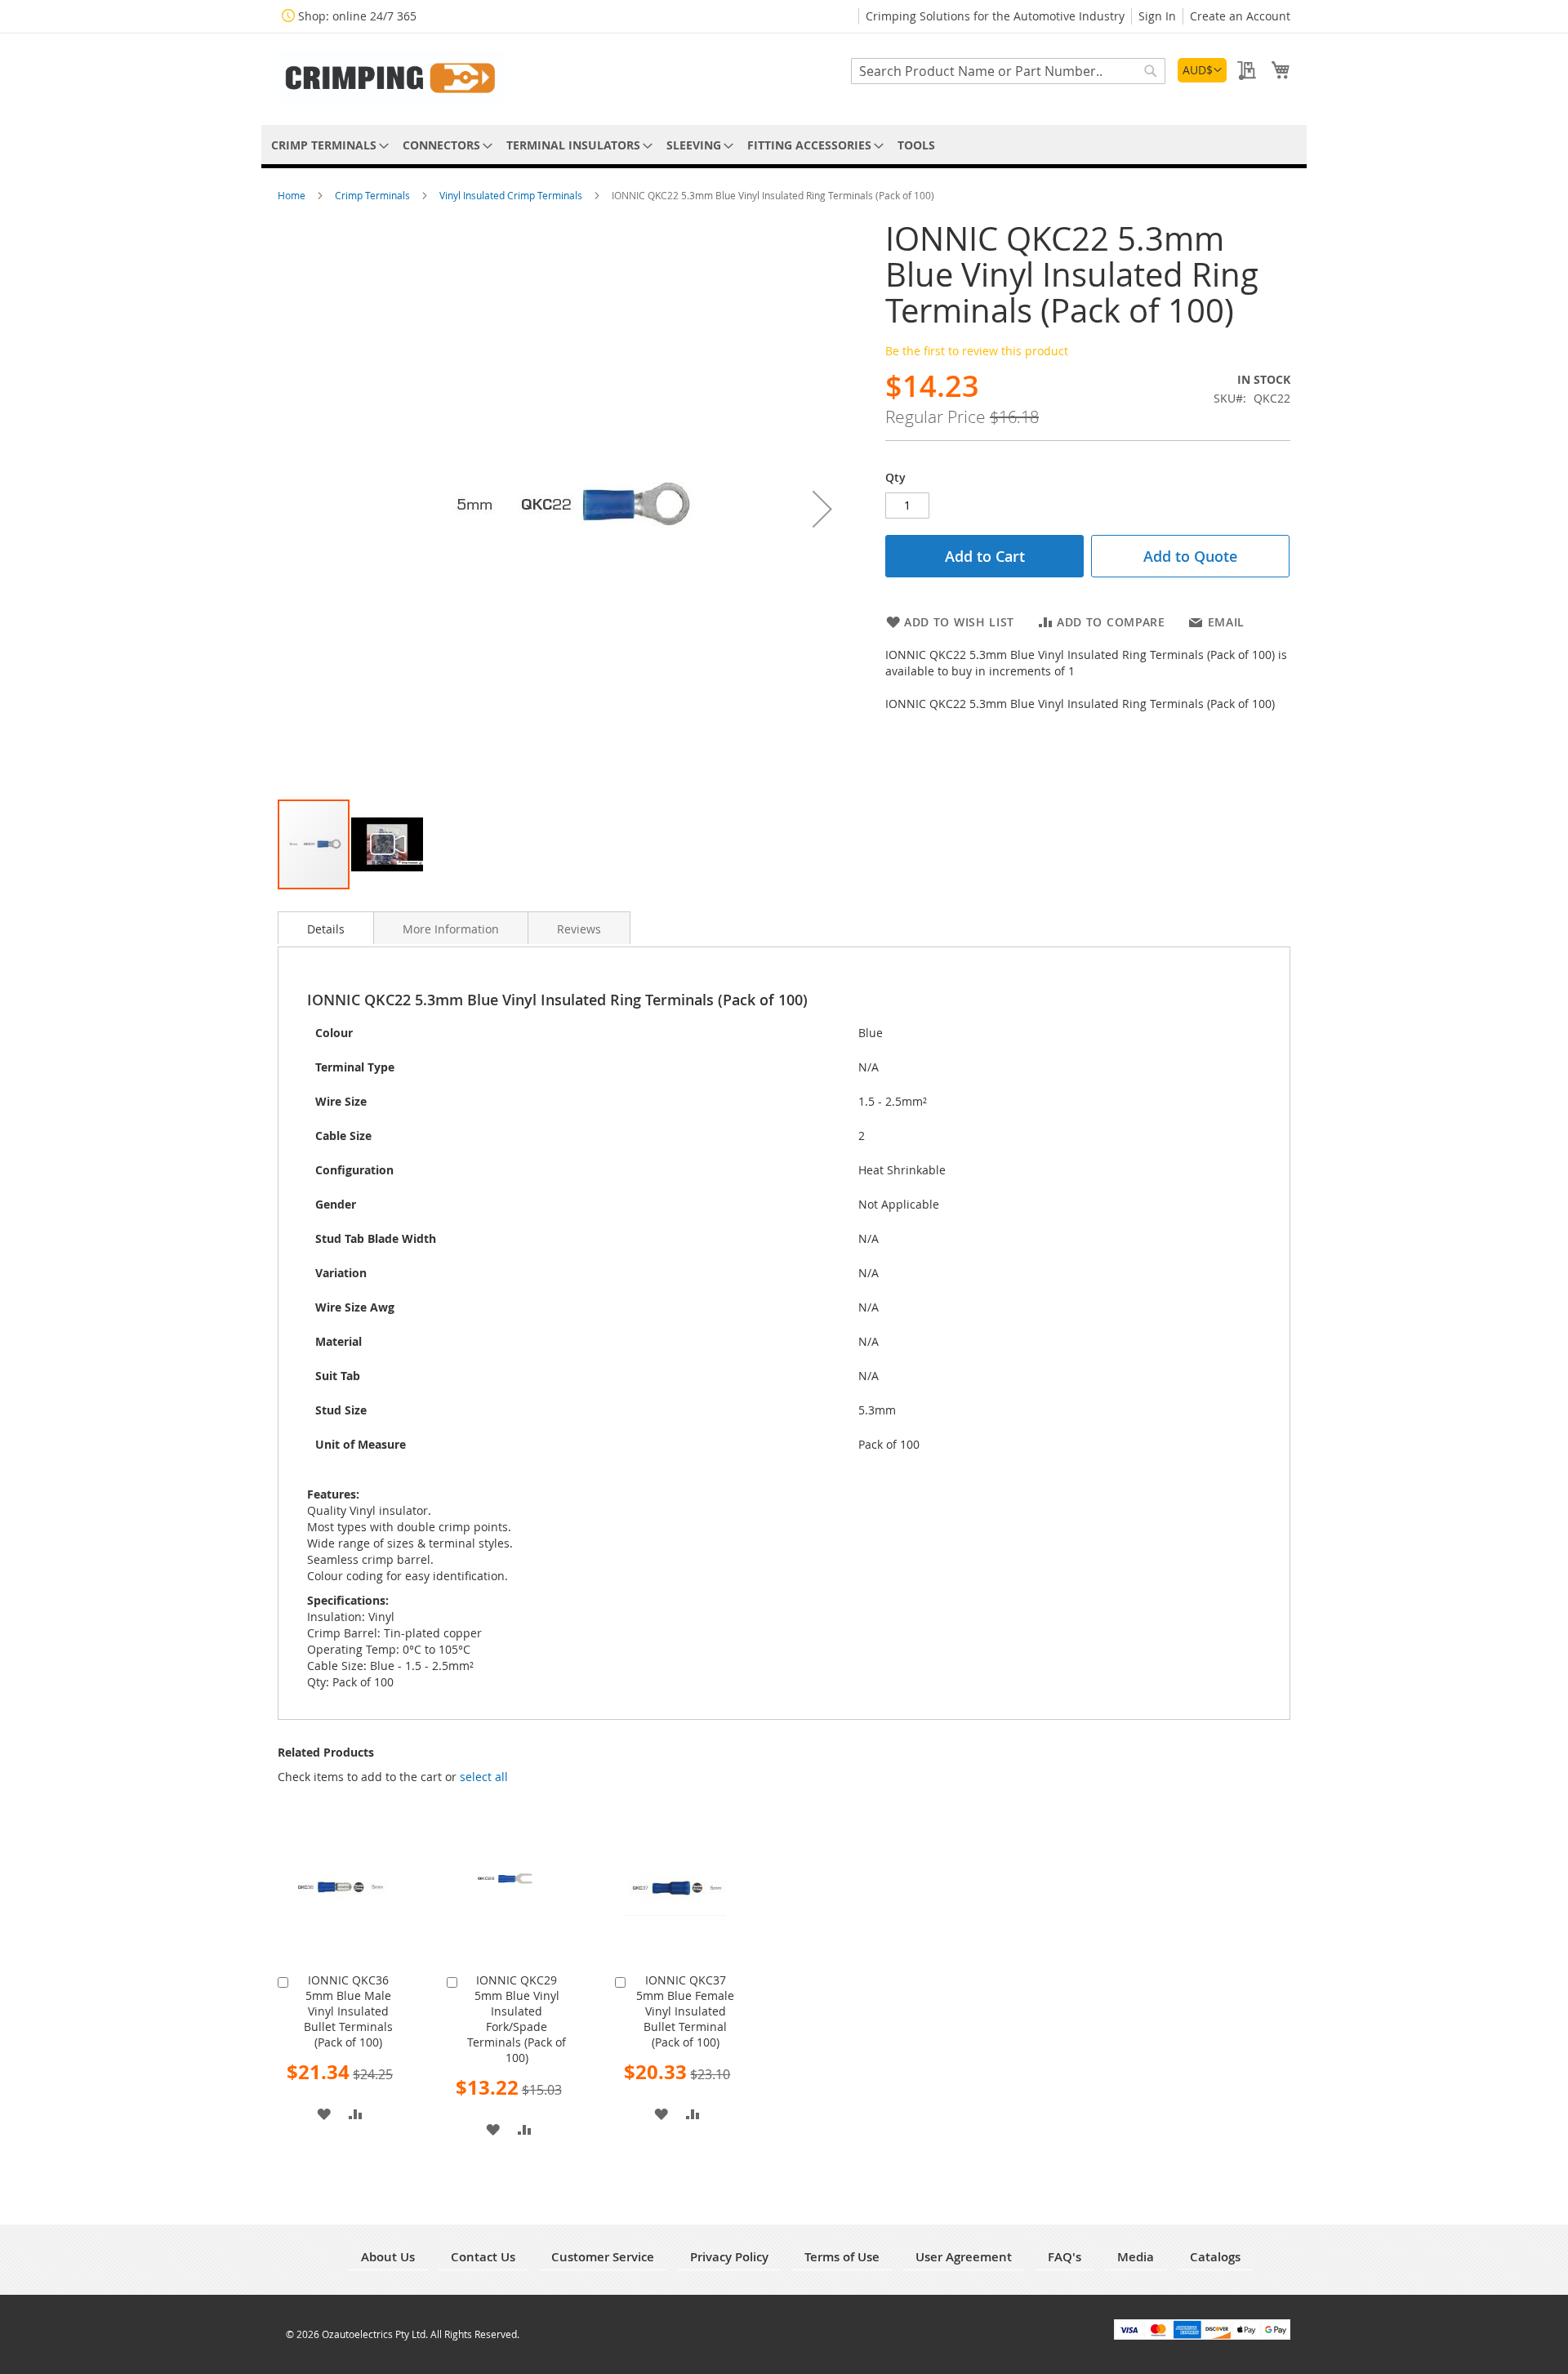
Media (1136, 2257)
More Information (451, 929)
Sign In (1157, 16)
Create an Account (1240, 16)
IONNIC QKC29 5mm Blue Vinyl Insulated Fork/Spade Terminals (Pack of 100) (517, 2019)
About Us (388, 2257)
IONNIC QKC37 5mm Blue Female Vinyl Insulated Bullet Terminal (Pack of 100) (685, 2011)
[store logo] (392, 78)
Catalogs (1215, 2257)
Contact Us (483, 2257)
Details (326, 929)
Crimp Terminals (374, 195)
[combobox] (1008, 71)
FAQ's (1065, 2257)
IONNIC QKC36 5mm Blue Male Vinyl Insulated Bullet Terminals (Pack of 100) (348, 2011)
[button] (1202, 70)
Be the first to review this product (977, 351)
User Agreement (964, 2257)
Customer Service (603, 2257)
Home (293, 195)
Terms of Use (842, 2257)
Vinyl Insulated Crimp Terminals (512, 195)
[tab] (326, 928)
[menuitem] (327, 145)
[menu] (784, 145)
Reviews (579, 929)
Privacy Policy (729, 2257)
